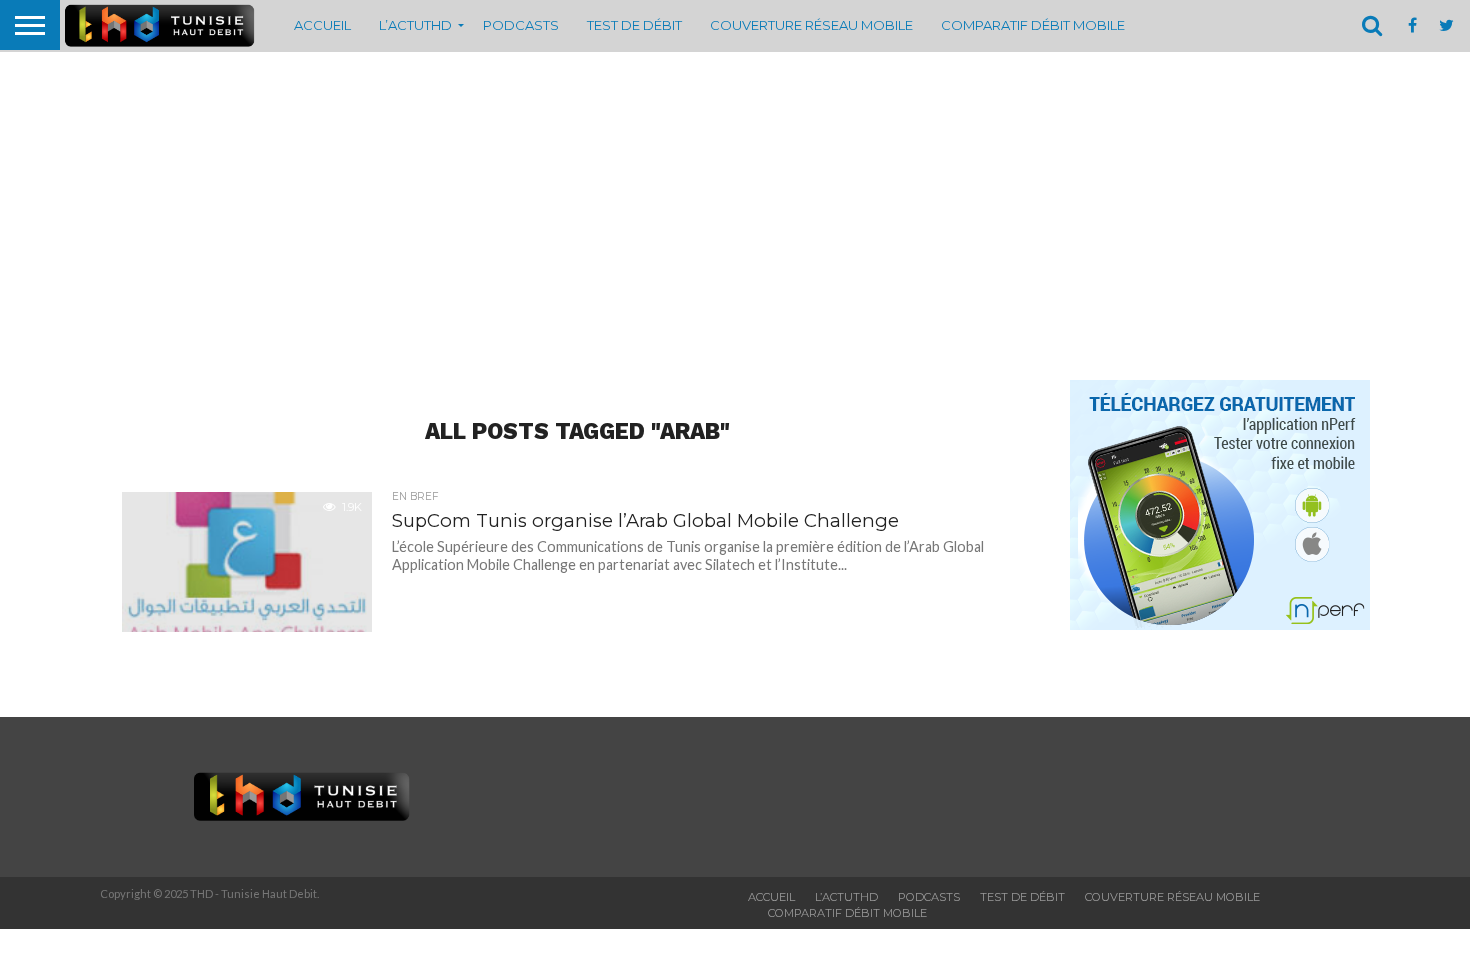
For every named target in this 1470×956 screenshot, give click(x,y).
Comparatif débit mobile (1033, 25)
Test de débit (634, 25)
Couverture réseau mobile (811, 25)
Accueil (322, 25)
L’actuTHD (415, 25)
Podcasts (521, 25)
